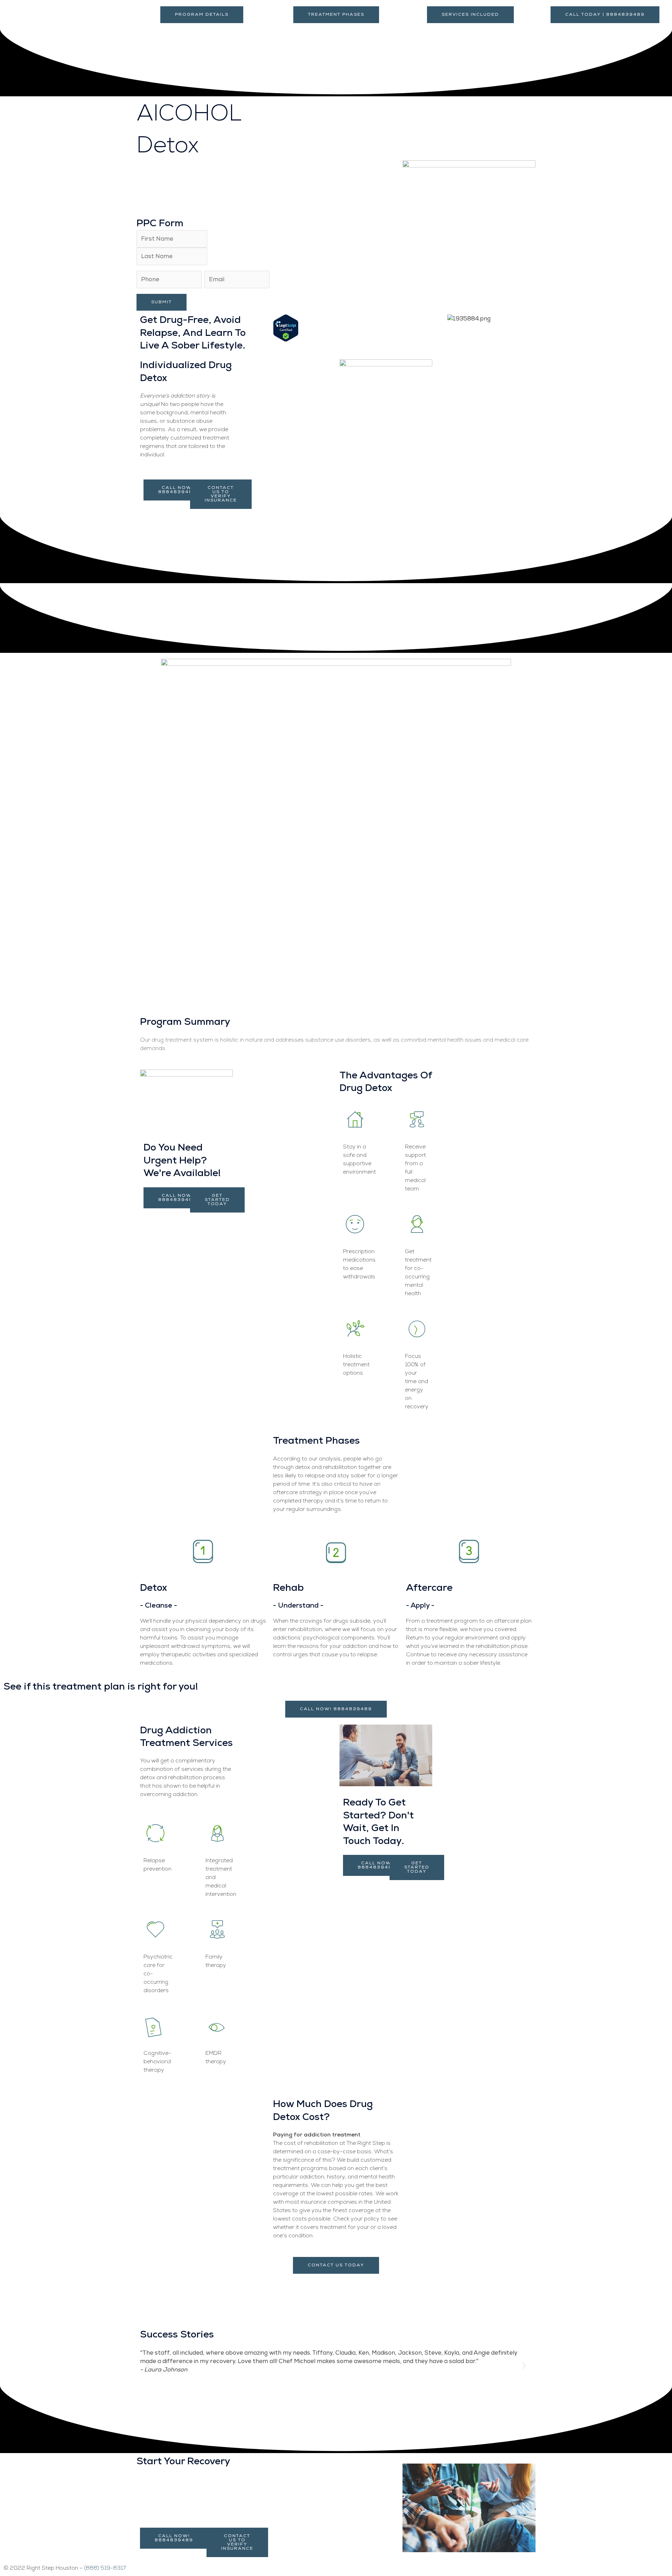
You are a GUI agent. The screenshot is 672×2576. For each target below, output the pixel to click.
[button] (148, 2365)
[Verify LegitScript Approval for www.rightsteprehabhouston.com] (286, 328)
